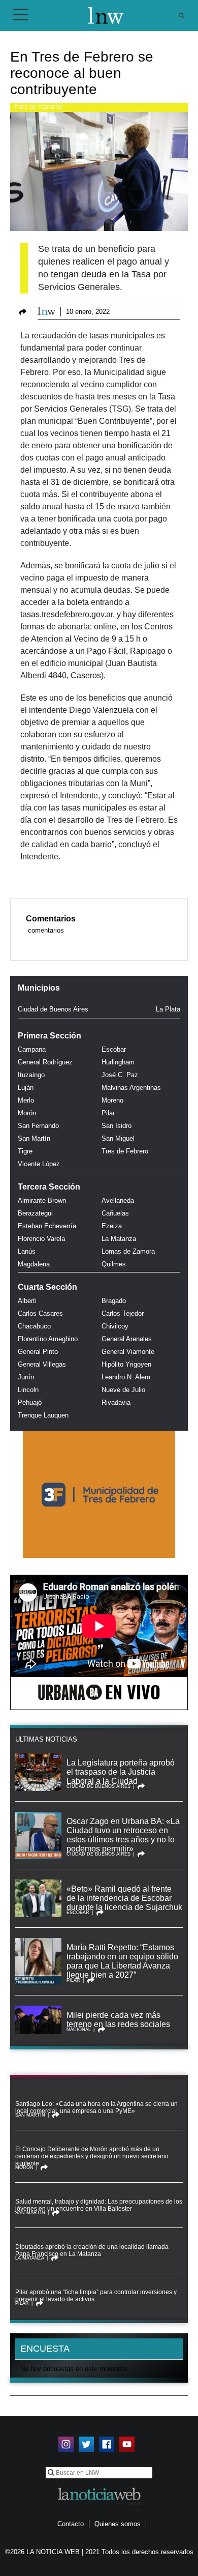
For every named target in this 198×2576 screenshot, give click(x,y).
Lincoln (28, 1390)
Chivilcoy (115, 1326)
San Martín (34, 1138)
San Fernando (38, 1126)
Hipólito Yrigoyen (126, 1364)
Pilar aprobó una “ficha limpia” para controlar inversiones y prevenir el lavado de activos (96, 2296)
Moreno (112, 1100)
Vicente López (39, 1164)
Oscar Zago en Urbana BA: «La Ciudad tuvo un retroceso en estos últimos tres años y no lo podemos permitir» (123, 1835)
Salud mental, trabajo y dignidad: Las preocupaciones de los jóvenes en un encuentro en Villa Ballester (99, 2205)
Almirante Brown (42, 1200)
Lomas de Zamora (128, 1251)
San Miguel (118, 1138)
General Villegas (42, 1364)
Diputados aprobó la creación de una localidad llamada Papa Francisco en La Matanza (92, 2250)
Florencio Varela (41, 1239)
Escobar (114, 1049)
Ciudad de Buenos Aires (53, 1009)
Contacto (71, 2524)
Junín (26, 1377)
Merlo (26, 1100)
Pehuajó (30, 1402)
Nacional (79, 2030)
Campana (32, 1049)
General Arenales (127, 1339)
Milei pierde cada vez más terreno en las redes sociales (118, 2020)
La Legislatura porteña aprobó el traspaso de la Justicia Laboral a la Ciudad (121, 1772)
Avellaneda (118, 1200)
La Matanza (119, 1239)
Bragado (114, 1301)
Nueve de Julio (123, 1390)
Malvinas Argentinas (131, 1088)
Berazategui (35, 1213)
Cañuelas (115, 1213)
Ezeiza (112, 1226)
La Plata (168, 1009)
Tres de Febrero (39, 107)
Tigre (25, 1151)
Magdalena (34, 1264)
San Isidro (117, 1126)
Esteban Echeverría (47, 1226)
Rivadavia (116, 1402)
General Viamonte (128, 1352)
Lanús (27, 1251)
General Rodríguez (45, 1062)
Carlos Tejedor (123, 1313)
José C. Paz (120, 1075)
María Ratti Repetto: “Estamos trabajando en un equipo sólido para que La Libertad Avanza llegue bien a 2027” (122, 1961)
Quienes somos (118, 2524)
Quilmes (114, 1264)
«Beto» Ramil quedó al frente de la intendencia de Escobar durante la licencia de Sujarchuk (124, 1898)
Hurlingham (118, 1062)
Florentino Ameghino (48, 1339)
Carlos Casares (40, 1313)
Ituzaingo (31, 1075)
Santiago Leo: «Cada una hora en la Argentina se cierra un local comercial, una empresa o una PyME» (96, 2107)
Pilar (108, 1113)
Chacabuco (34, 1326)
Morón (27, 1113)
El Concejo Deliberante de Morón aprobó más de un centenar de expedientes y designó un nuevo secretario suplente (92, 2156)
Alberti (27, 1301)
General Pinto (38, 1352)
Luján (26, 1088)
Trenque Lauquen (43, 1415)
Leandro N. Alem (126, 1377)
